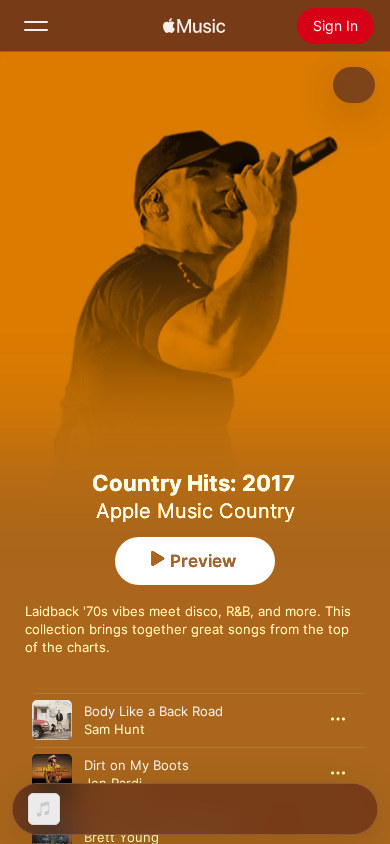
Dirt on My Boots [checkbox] (136, 765)
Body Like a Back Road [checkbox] (153, 711)
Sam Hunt (114, 729)
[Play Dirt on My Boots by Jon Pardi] (52, 774)
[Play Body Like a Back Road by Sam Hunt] (52, 720)
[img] (194, 26)
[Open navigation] (36, 26)
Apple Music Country (195, 511)
